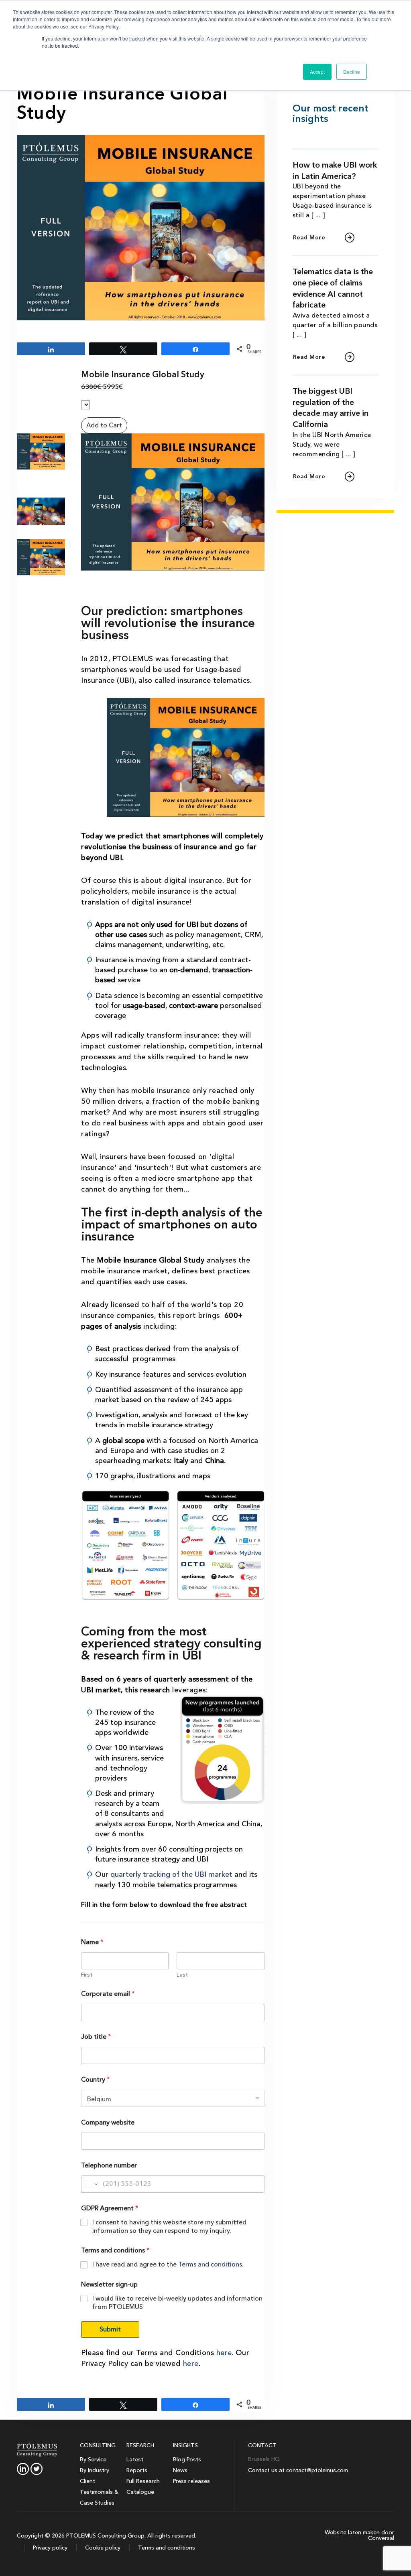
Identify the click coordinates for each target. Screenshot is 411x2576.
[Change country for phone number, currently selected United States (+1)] (91, 2184)
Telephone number (109, 2166)
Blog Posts (187, 2460)
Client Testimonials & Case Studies (99, 2492)
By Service (93, 2460)
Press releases (191, 2481)
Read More (309, 238)
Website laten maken (352, 2532)
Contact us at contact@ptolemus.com (298, 2470)
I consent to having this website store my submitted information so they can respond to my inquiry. (169, 2227)
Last (182, 1975)
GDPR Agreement (110, 2209)
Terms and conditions (210, 2264)
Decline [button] (352, 72)
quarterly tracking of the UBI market (170, 1875)
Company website (108, 2123)
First (87, 1975)
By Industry (95, 2470)
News (180, 2470)
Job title (96, 2037)
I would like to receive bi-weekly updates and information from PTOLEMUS (177, 2303)
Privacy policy (49, 2548)
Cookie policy (102, 2548)
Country (96, 2080)
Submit (110, 2329)
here (224, 2353)
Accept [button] (317, 72)
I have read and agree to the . (168, 2265)
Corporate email (108, 1994)
